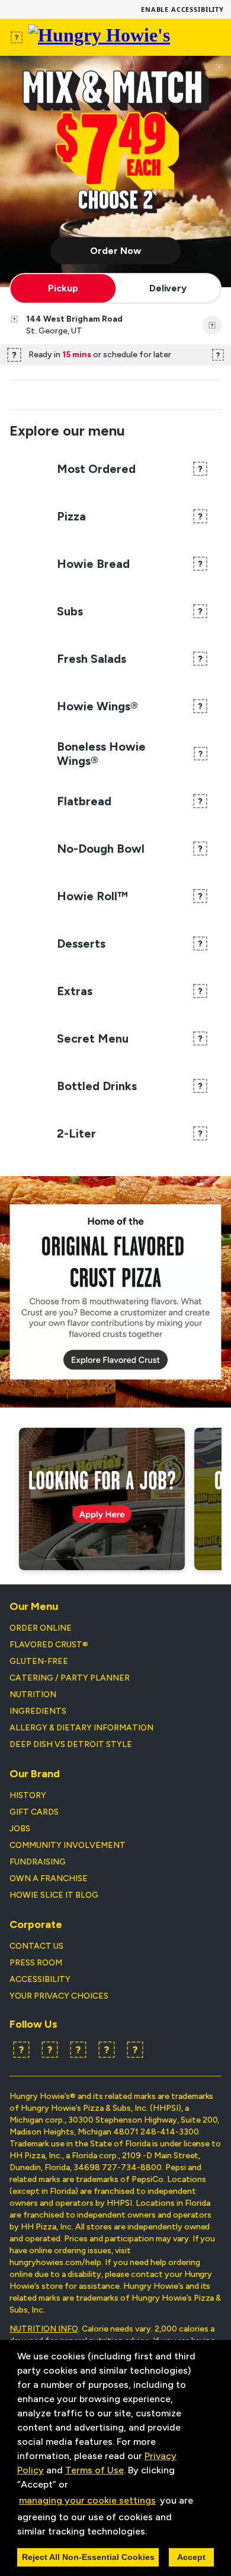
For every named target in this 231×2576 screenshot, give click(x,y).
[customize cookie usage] (158, 2534)
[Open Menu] (17, 37)
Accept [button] (191, 2557)
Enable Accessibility (182, 9)
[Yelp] (78, 2050)
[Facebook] (21, 2050)
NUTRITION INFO (44, 2329)
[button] (151, 2532)
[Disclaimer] (219, 68)
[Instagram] (107, 2050)
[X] (50, 2050)
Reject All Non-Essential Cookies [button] (88, 2557)
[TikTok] (135, 2050)
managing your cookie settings (87, 2500)
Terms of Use (94, 2470)
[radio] (63, 288)
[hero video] (115, 171)
